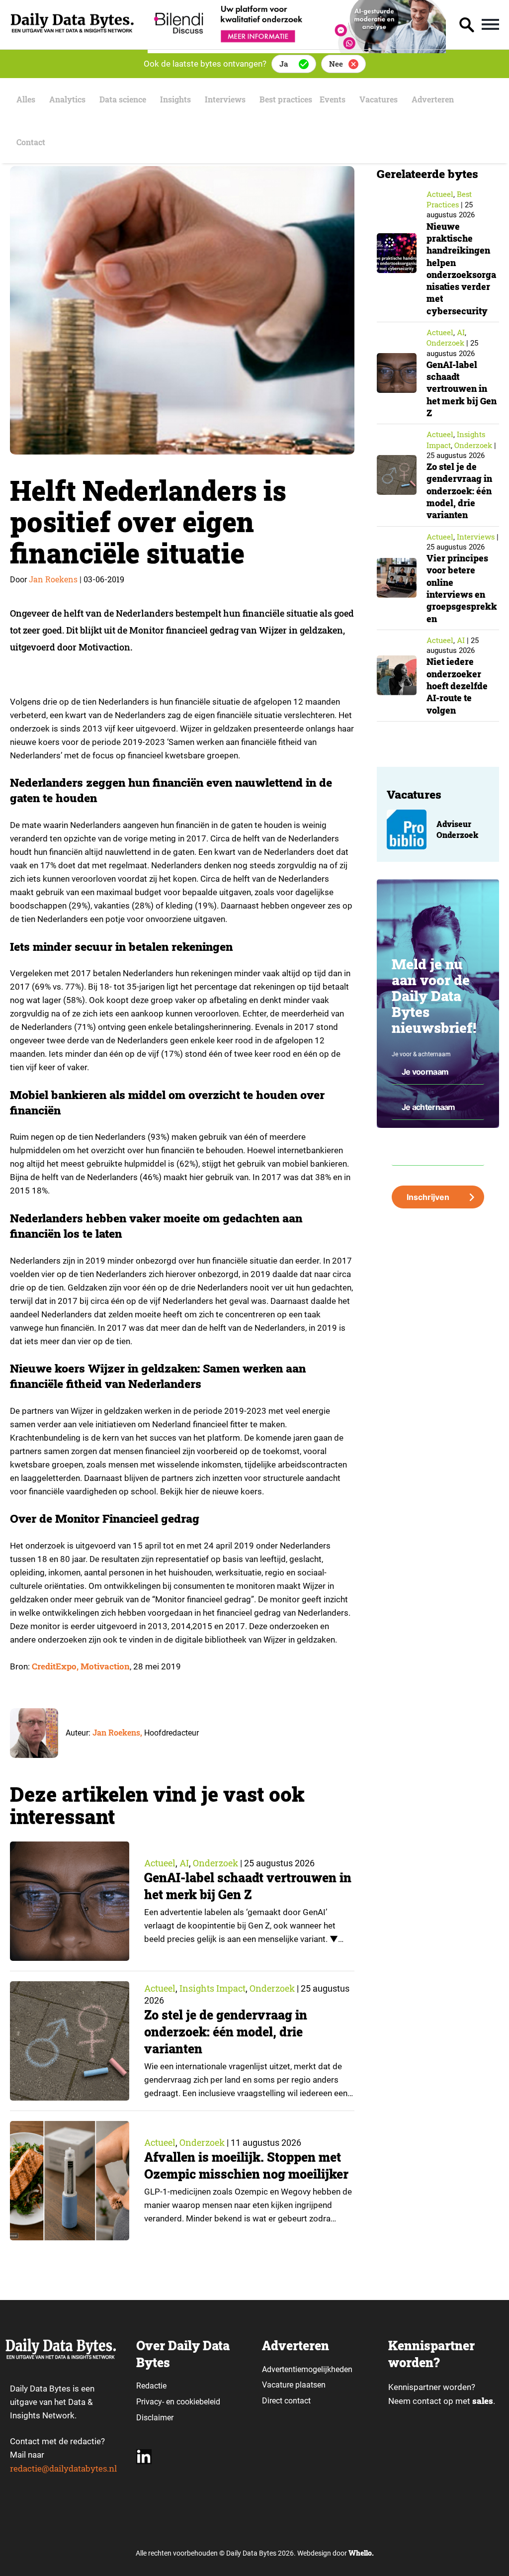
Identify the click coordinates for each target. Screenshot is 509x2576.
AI (184, 1863)
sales (483, 2401)
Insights (175, 99)
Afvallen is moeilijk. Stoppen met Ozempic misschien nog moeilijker (246, 2165)
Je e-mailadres (411, 1136)
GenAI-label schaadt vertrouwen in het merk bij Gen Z (248, 1886)
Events (333, 99)
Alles (26, 99)
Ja (284, 64)
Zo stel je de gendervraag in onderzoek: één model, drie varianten (226, 2032)
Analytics (67, 99)
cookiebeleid (198, 2402)
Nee (336, 64)
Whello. (361, 2553)
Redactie (151, 2386)
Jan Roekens (53, 579)
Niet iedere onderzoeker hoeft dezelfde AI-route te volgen (457, 686)
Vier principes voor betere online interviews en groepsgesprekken (462, 588)
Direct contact (287, 2401)
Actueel (160, 1863)
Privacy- (150, 2402)
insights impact (212, 1988)
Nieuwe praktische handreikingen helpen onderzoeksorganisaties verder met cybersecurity (461, 269)
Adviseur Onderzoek (457, 829)
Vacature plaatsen (294, 2385)
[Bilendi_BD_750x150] (297, 50)
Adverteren (433, 99)
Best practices (286, 99)
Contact (31, 142)
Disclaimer (155, 2418)
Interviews (225, 99)
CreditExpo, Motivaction (81, 1666)
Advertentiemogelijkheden (307, 2369)
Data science (123, 99)
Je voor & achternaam (421, 1054)
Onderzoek (215, 1863)
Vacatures (379, 99)
